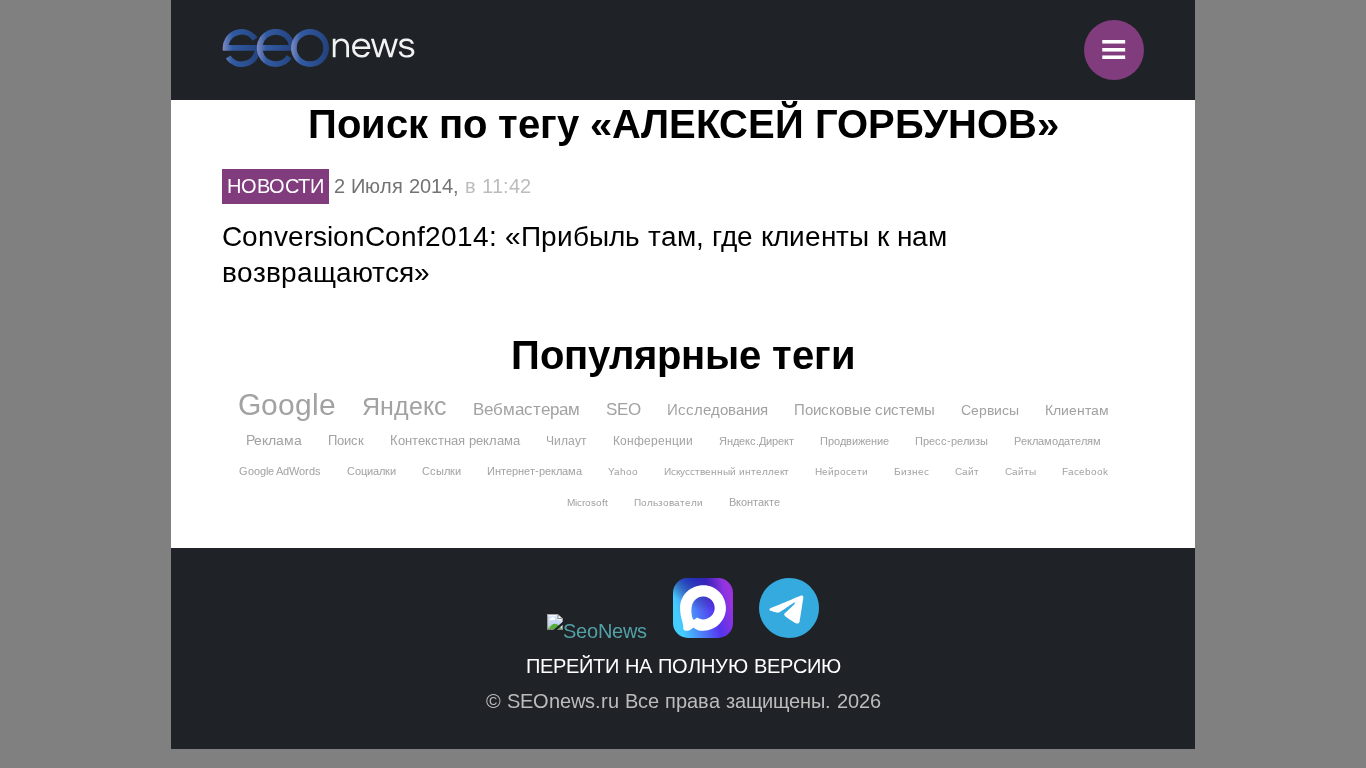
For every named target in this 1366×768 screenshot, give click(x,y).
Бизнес (911, 471)
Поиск (346, 440)
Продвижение (854, 441)
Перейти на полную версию (683, 666)
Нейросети (841, 471)
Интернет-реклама (534, 471)
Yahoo (623, 471)
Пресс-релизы (951, 441)
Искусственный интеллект (726, 471)
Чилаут (566, 441)
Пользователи (668, 502)
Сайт (967, 471)
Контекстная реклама (455, 440)
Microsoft (587, 502)
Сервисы (990, 410)
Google (287, 405)
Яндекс (404, 406)
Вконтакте (754, 502)
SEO (623, 409)
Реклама (274, 440)
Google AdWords (280, 471)
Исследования (717, 409)
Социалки (371, 471)
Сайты (1020, 471)
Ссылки (441, 471)
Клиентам (1077, 410)
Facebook (1085, 471)
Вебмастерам (526, 409)
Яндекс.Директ (756, 441)
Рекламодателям (1057, 441)
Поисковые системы (864, 409)
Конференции (653, 441)
